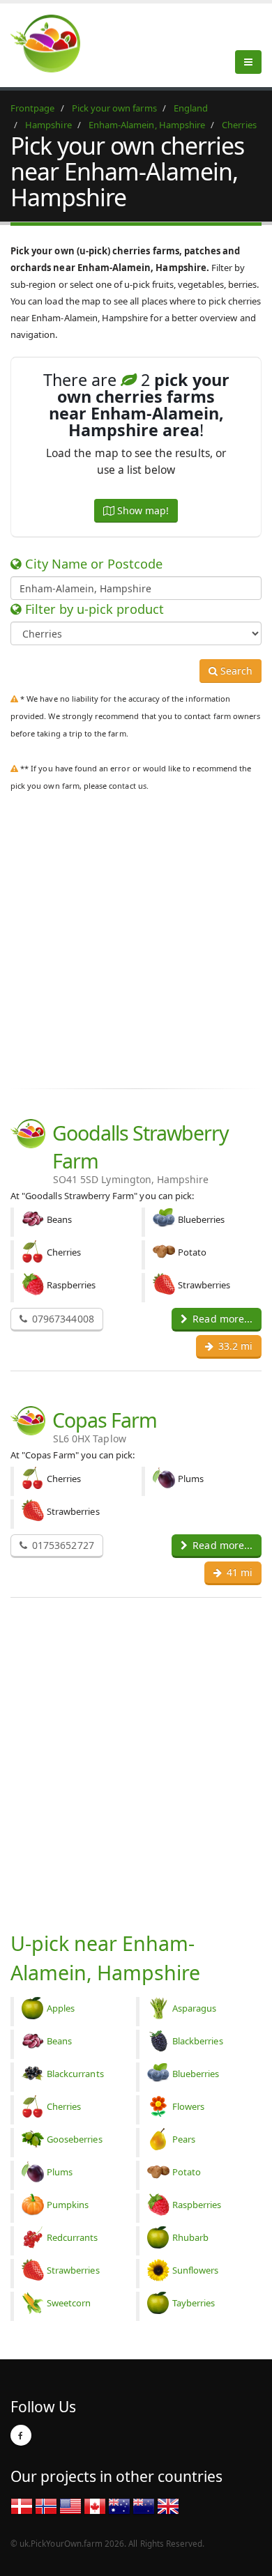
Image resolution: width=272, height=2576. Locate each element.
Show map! (142, 510)
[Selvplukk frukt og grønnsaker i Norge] (46, 2506)
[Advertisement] (136, 937)
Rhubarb (190, 2237)
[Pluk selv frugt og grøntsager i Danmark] (22, 2506)
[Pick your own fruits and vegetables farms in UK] (168, 2506)
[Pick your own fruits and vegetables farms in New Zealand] (144, 2506)
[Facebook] (21, 2435)
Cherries (64, 2106)
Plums (60, 2172)
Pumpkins (68, 2205)
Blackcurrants (75, 2074)
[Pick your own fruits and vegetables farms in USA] (70, 2506)
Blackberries (198, 2041)
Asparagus (194, 2008)
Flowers (188, 2106)
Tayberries (194, 2303)
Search (235, 671)
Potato (187, 2172)
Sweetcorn (69, 2303)
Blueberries (196, 2074)
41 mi (238, 1572)
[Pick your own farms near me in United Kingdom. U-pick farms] (54, 43)
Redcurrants (73, 2237)
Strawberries (73, 2270)
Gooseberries (75, 2139)
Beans (59, 2041)
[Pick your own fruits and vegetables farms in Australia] (119, 2506)
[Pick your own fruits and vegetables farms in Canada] (95, 2506)
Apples (61, 2008)
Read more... (221, 1319)
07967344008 (62, 1319)
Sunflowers (196, 2270)
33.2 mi (234, 1346)
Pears (184, 2139)
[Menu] (248, 62)
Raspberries (197, 2205)
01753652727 (62, 1545)
